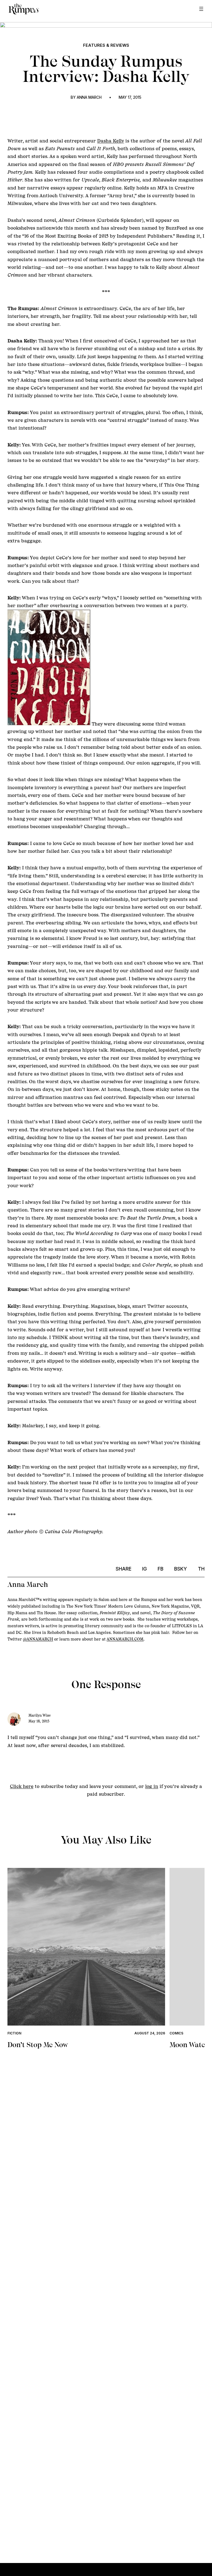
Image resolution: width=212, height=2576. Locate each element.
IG (145, 1569)
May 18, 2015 (39, 1721)
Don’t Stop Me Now (38, 2045)
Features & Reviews (106, 45)
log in (152, 1786)
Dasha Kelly (111, 141)
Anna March (89, 97)
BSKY (181, 1569)
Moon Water (189, 2045)
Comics (176, 2033)
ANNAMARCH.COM (125, 1639)
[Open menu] (201, 9)
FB (161, 1569)
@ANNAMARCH (38, 1639)
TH (201, 1569)
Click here (22, 1786)
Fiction (14, 2033)
